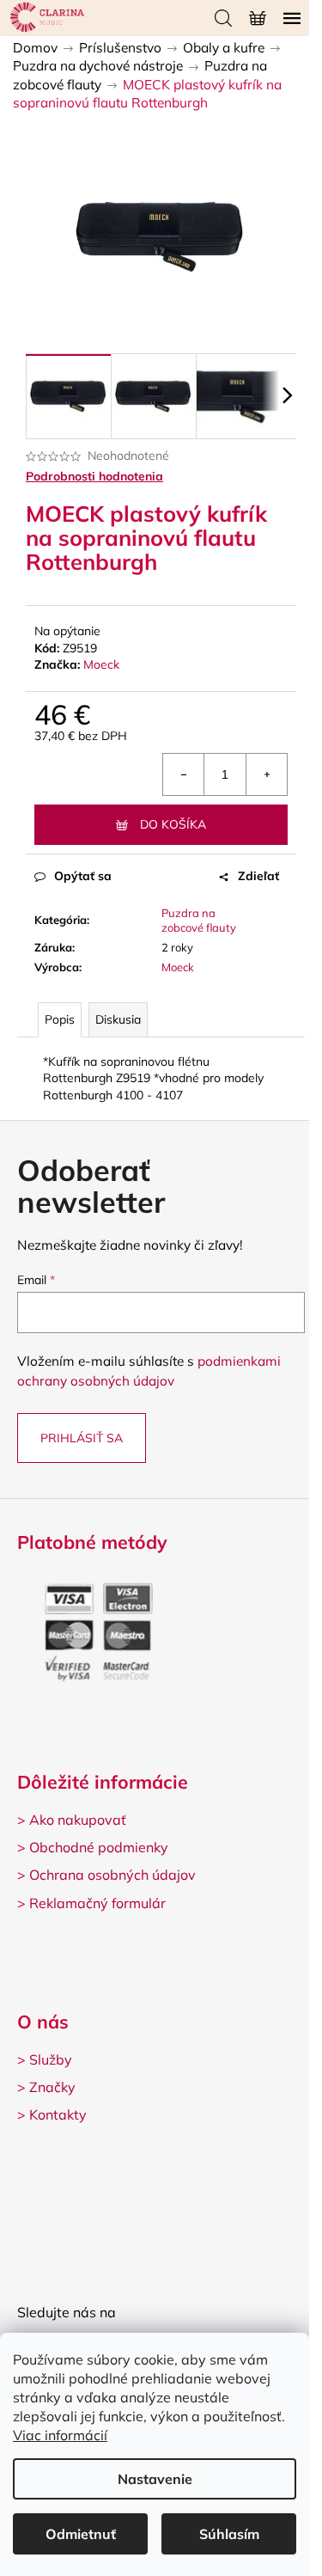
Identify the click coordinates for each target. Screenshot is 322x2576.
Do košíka (173, 824)
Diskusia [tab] (118, 1019)
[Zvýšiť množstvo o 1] (266, 774)
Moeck (101, 664)
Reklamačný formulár (97, 1903)
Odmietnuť (81, 2534)
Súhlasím (229, 2534)
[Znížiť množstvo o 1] (184, 774)
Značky (52, 2087)
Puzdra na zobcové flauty (199, 920)
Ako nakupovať (78, 1820)
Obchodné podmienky (99, 1847)
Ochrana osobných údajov (112, 1875)
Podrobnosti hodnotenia (94, 476)
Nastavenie (155, 2479)
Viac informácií (60, 2435)
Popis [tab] (60, 1019)
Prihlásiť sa (82, 1438)
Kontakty (58, 2114)
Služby (51, 2059)
